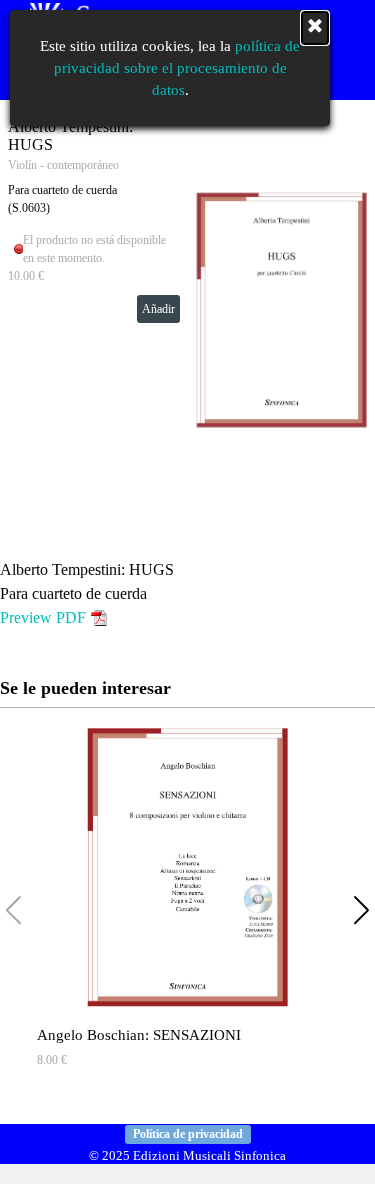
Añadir (158, 309)
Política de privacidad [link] (188, 1134)
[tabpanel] (187, 594)
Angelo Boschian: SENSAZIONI (139, 1035)
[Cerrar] (315, 28)
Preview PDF (43, 617)
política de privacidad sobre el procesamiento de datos (177, 68)
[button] (361, 911)
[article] (187, 310)
